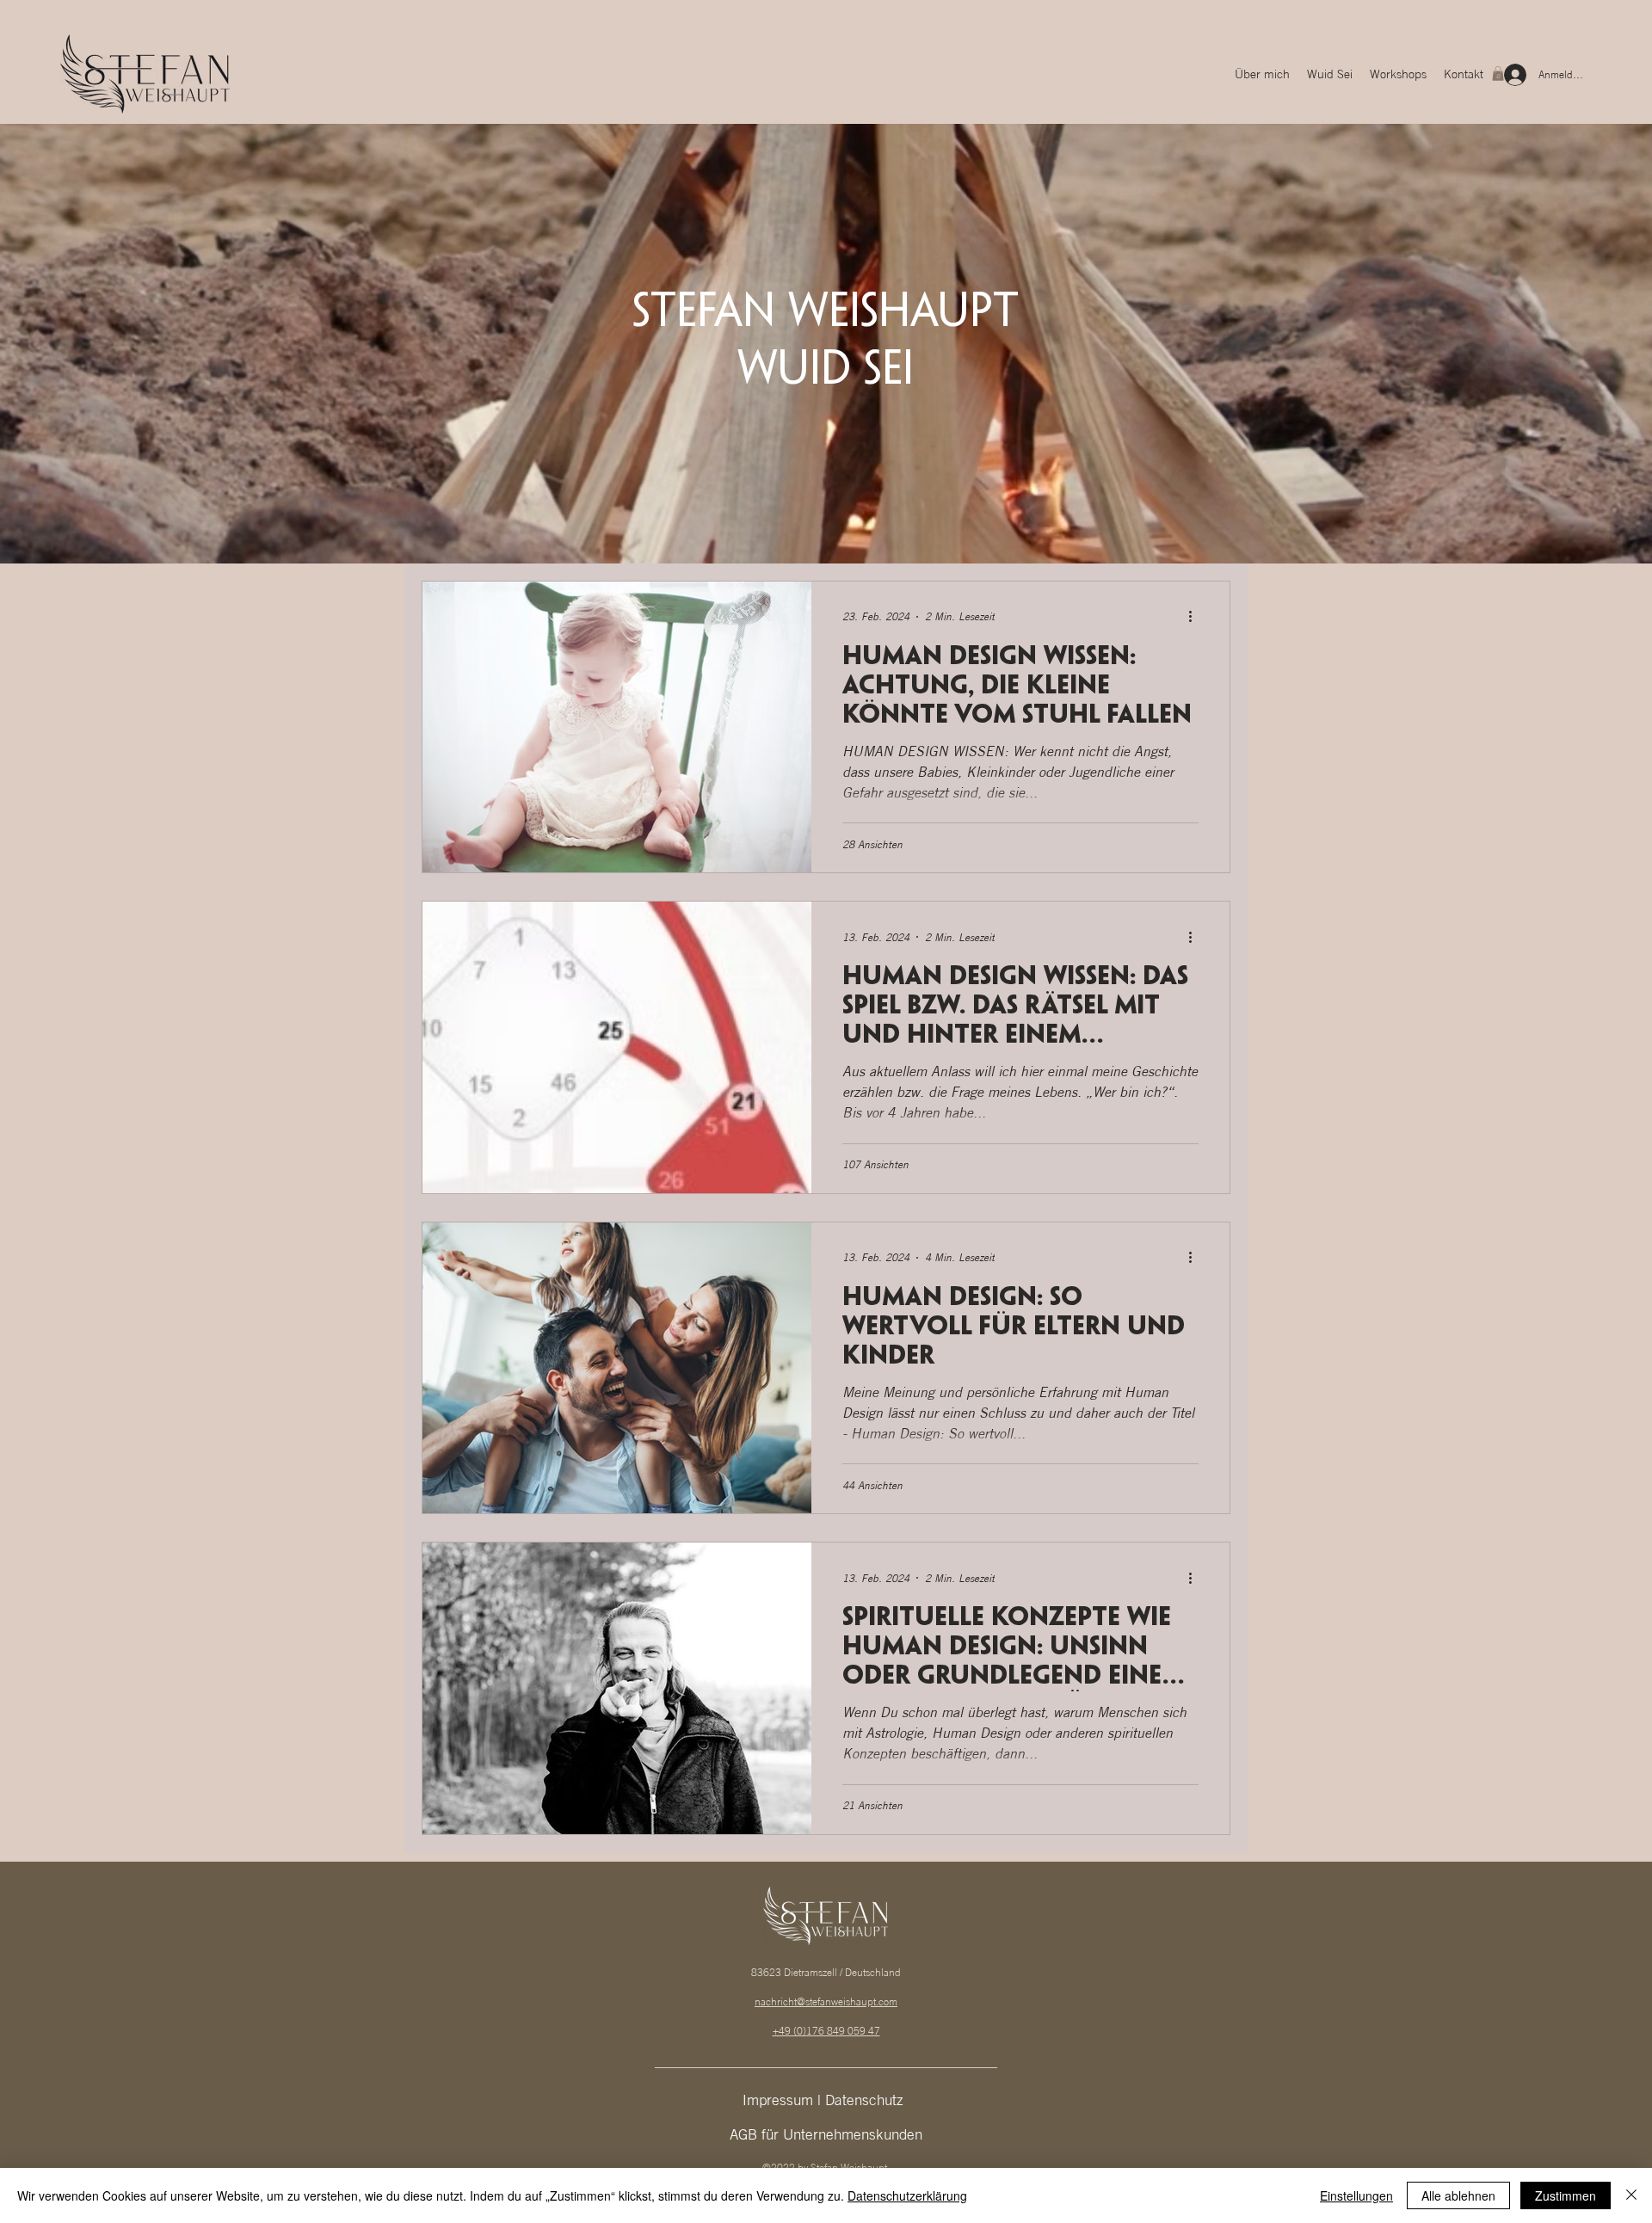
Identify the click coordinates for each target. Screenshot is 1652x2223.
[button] (1498, 74)
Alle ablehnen (1458, 2195)
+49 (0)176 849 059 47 (826, 2031)
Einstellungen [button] (1356, 2195)
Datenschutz (866, 2100)
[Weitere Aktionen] (1196, 617)
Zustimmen (1566, 2195)
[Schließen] (1631, 2195)
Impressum (780, 2100)
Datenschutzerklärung (907, 2195)
